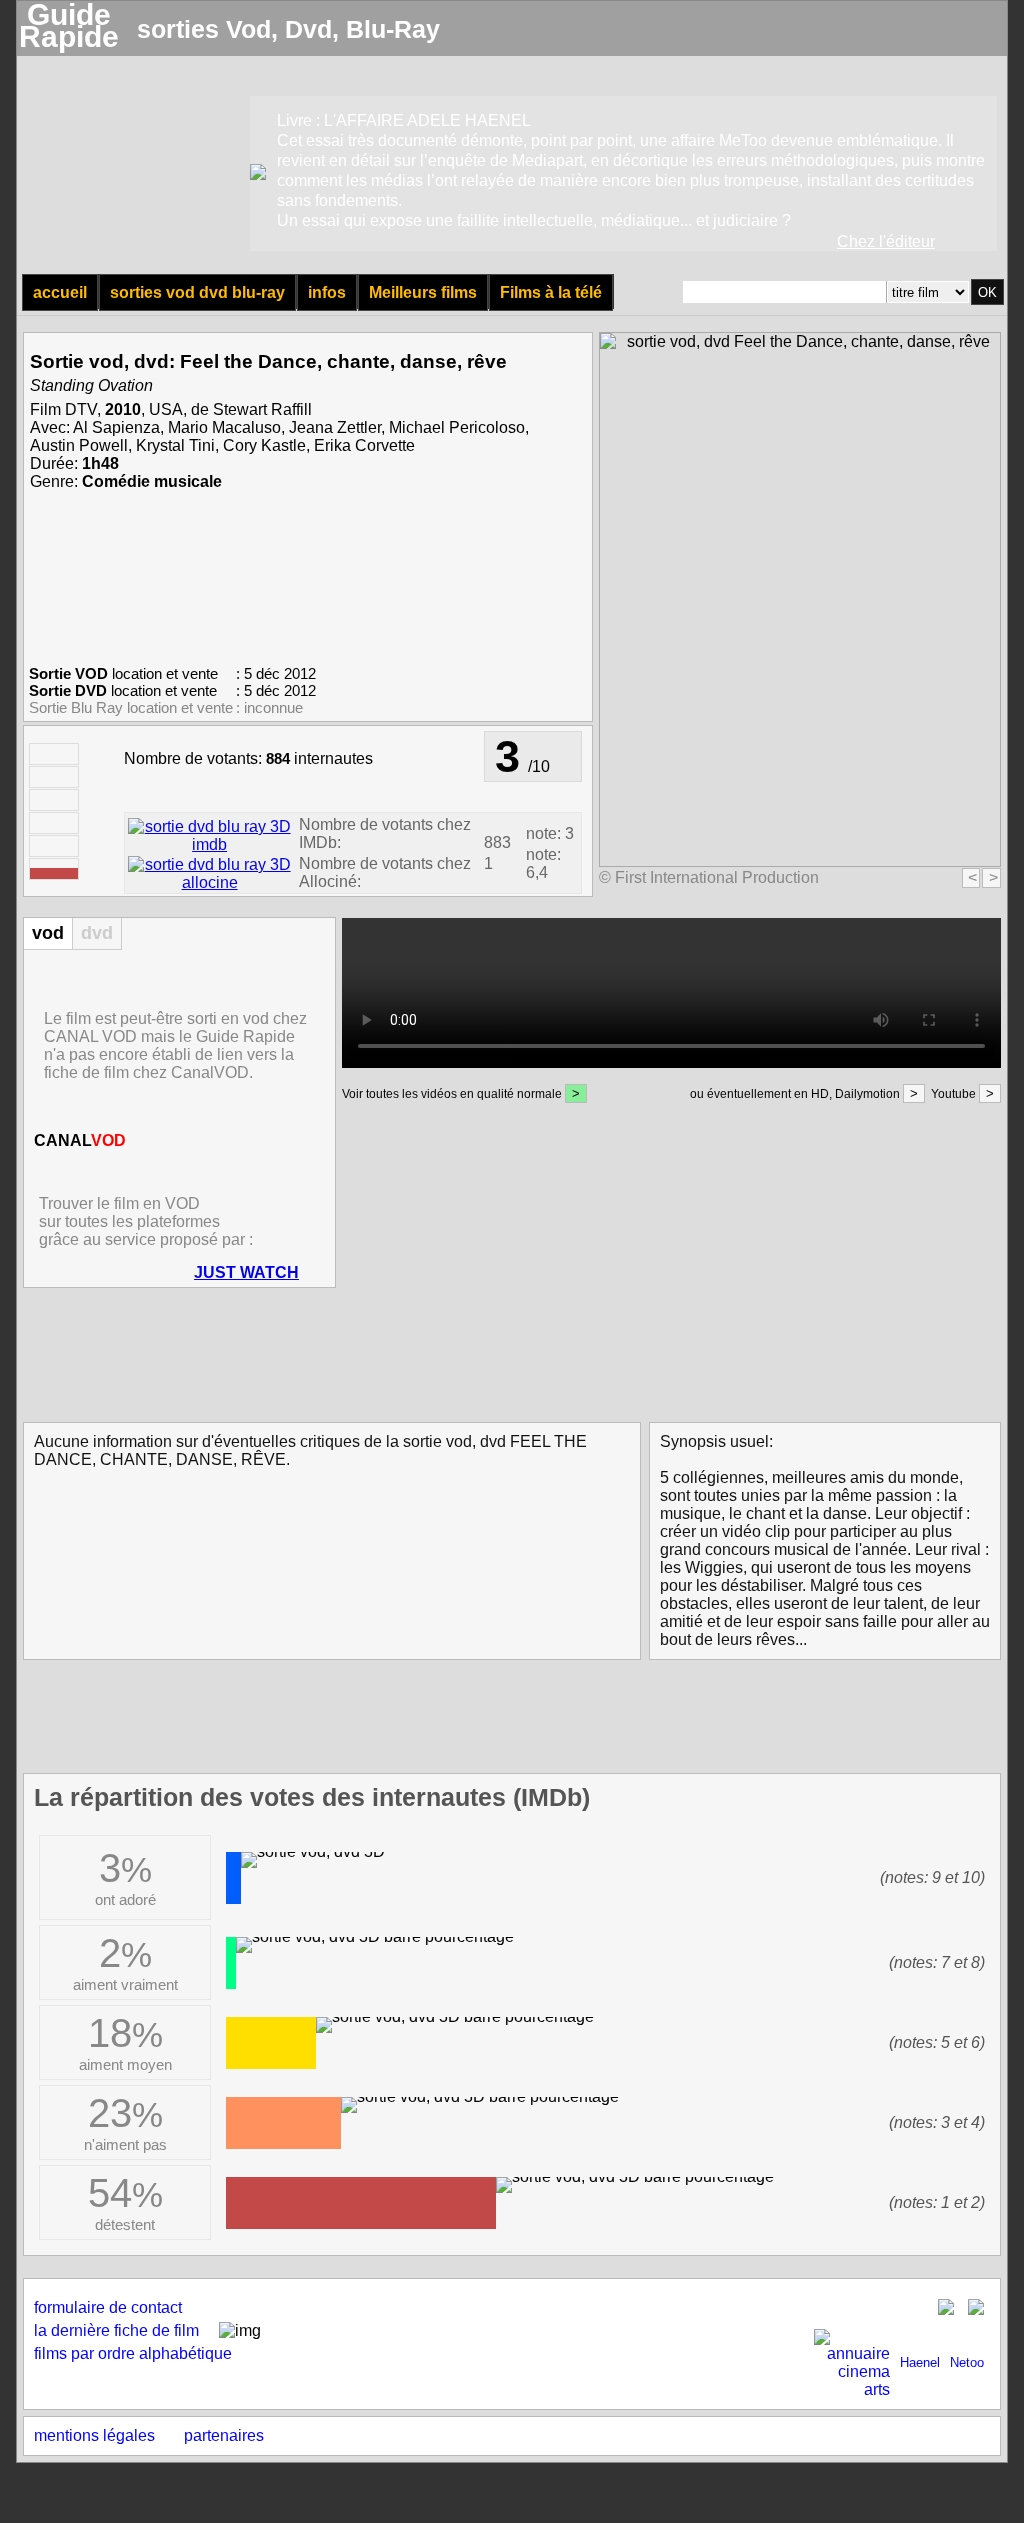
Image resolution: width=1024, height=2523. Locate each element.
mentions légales (94, 2435)
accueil (60, 292)
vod (48, 933)
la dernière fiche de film (116, 2330)
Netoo (967, 2362)
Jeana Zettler (335, 427)
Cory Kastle (264, 445)
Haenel (920, 2362)
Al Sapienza (116, 427)
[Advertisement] (506, 1353)
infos (327, 292)
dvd (97, 933)
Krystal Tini (175, 445)
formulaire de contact (108, 2307)
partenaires (224, 2435)
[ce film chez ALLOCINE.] (209, 882)
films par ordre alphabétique (133, 2353)
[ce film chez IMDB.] (209, 844)
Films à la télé (551, 292)
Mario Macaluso (224, 427)
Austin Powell (79, 445)
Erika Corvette (364, 445)
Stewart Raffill (262, 409)
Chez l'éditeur (886, 241)
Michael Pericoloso (457, 427)
